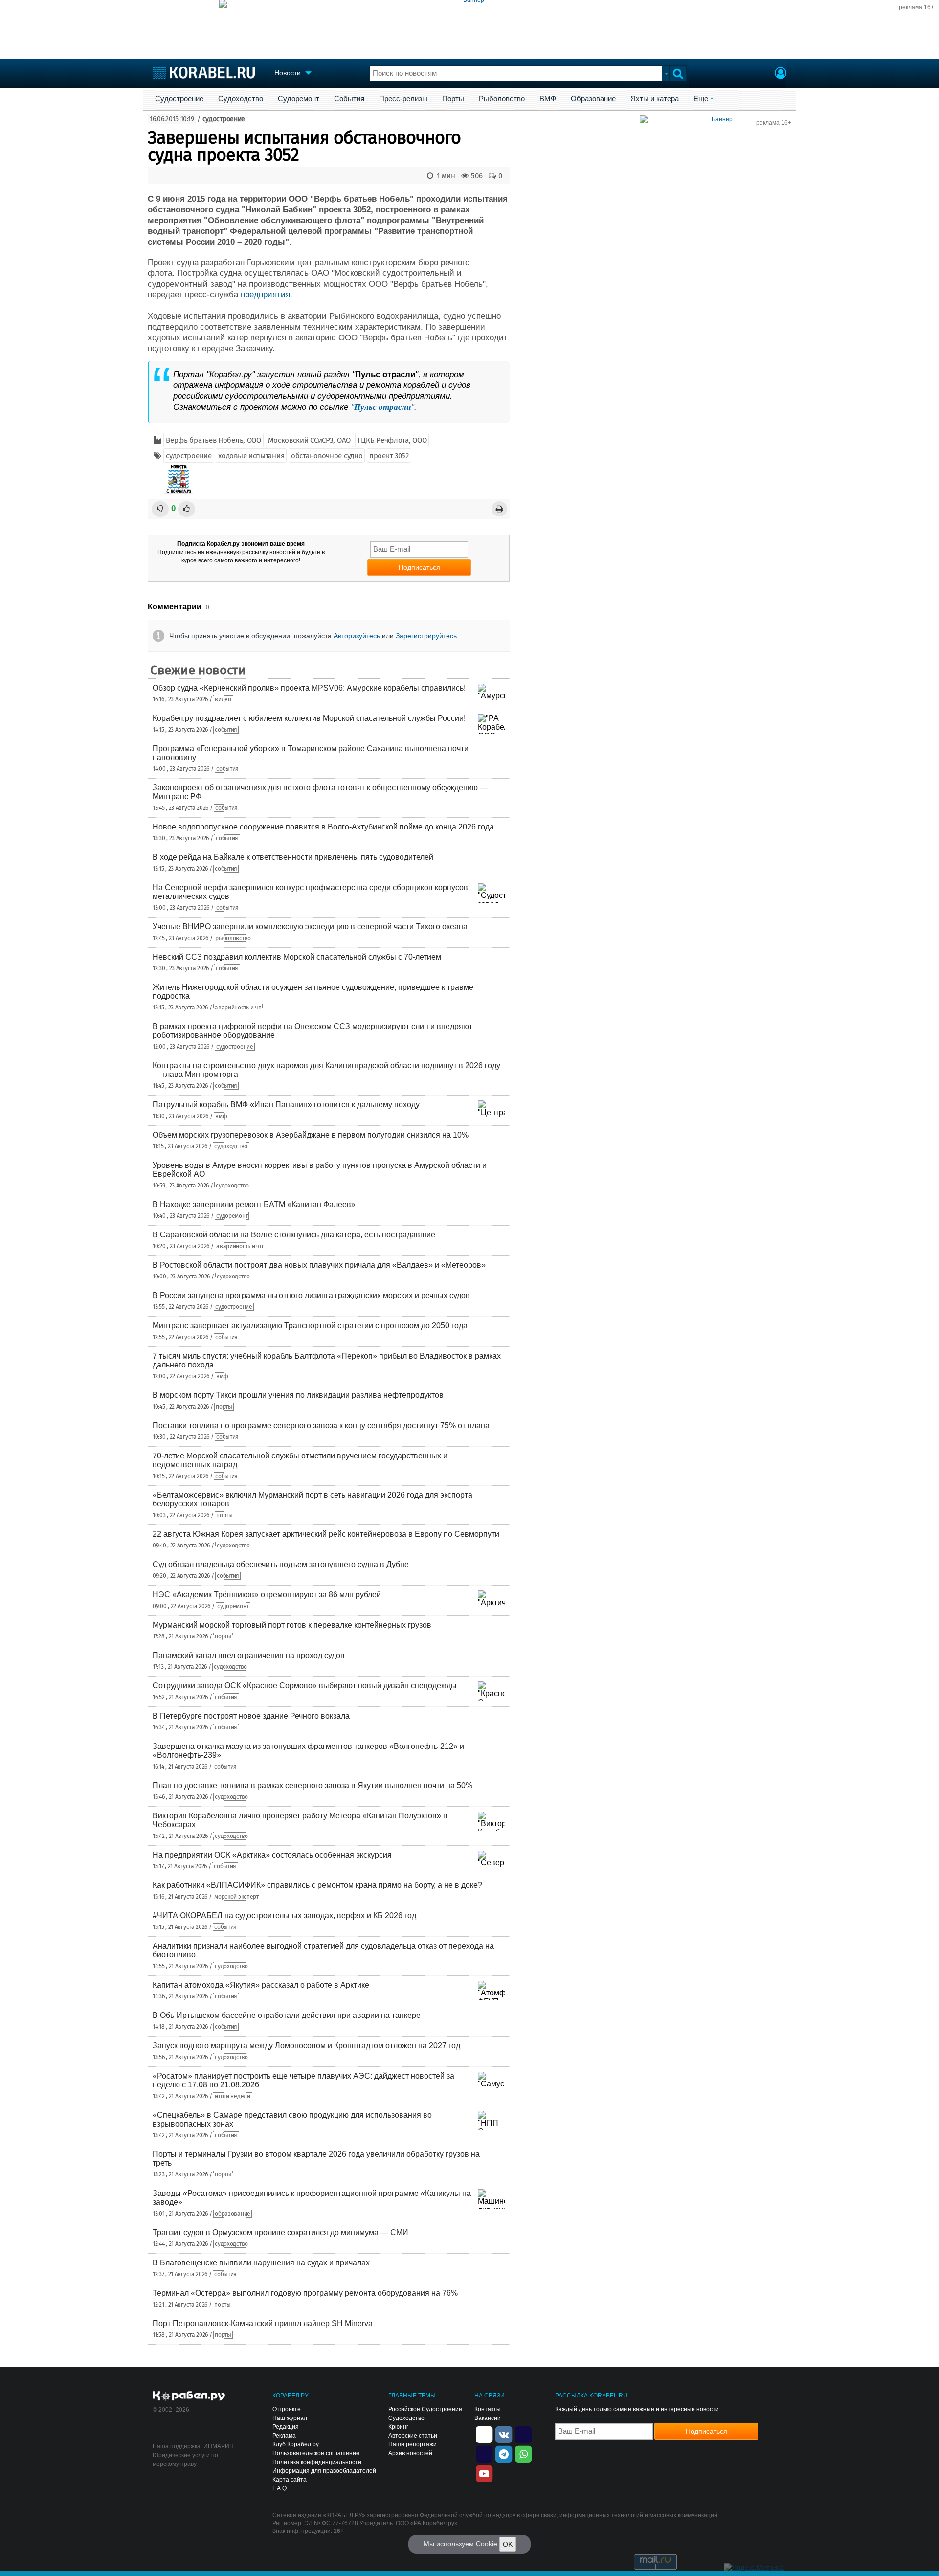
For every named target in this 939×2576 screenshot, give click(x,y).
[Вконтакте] (504, 2434)
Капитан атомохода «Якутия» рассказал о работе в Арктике (261, 1985)
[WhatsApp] (523, 2453)
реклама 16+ (917, 7)
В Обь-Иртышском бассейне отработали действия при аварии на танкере (287, 2015)
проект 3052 (389, 456)
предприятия (265, 295)
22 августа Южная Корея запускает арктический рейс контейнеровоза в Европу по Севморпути (326, 1534)
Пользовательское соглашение (316, 2453)
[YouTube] (484, 2473)
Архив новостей (410, 2453)
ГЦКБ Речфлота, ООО (392, 440)
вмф (221, 1116)
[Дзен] (484, 2434)
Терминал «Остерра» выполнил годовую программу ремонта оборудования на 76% (305, 2293)
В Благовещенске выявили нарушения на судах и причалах (261, 2263)
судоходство (231, 1146)
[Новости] (179, 479)
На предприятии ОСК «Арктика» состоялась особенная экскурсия (272, 1855)
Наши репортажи (413, 2444)
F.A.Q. (280, 2488)
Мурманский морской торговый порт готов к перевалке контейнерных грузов (292, 1625)
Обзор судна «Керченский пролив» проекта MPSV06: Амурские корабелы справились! (309, 688)
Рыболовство (502, 99)
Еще (701, 99)
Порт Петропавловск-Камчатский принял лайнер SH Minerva (263, 2323)
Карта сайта (290, 2480)
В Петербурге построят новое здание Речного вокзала (251, 1716)
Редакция (286, 2427)
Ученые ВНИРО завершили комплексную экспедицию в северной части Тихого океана (310, 927)
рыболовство (233, 938)
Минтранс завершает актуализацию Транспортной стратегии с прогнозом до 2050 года (310, 1326)
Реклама (284, 2436)
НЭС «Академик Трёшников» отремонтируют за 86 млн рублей (267, 1595)
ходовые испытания (251, 456)
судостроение (224, 119)
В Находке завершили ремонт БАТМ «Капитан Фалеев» (254, 1204)
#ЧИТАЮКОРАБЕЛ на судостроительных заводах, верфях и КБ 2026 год (284, 1915)
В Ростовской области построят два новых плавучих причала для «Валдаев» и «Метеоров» (319, 1265)
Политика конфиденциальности (317, 2462)
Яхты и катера (655, 99)
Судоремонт (299, 99)
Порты (453, 99)
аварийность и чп (238, 1008)
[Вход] (781, 74)
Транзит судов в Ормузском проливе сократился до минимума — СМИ (280, 2232)
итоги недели (232, 2096)
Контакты (488, 2409)
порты (224, 1407)
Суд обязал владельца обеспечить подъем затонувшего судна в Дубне (281, 1564)
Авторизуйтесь (357, 636)
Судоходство (241, 99)
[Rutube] (523, 2434)
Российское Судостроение (425, 2409)
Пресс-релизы (403, 99)
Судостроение (179, 99)
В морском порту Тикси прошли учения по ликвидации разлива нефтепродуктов (298, 1395)
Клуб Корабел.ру (296, 2444)
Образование (593, 99)
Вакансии (488, 2418)
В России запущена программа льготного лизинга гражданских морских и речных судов (311, 1295)
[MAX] (484, 2453)
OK (508, 2544)
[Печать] (499, 509)
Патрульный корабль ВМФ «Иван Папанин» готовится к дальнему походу (286, 1105)
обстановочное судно (327, 456)
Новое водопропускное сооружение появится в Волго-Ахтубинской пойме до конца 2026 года (323, 827)
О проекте (287, 2409)
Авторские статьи (413, 2436)
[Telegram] (504, 2453)
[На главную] (204, 73)
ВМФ (548, 99)
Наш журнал (290, 2418)
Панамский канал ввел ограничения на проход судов (249, 1655)
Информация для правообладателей (324, 2471)
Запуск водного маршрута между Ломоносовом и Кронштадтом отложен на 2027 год (306, 2046)
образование (233, 2214)
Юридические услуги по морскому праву (185, 2460)
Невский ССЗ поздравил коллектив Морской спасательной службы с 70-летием (297, 957)
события (226, 730)
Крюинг (398, 2427)
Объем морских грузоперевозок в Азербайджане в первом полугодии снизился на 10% (311, 1135)
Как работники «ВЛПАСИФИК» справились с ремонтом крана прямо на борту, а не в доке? (317, 1885)
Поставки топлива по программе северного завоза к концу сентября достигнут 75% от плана (321, 1425)
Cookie (487, 2544)
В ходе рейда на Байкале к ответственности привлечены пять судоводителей (293, 857)
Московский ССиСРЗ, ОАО (309, 440)
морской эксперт (236, 1897)
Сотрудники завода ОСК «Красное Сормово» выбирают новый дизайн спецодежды (305, 1686)
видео (223, 699)
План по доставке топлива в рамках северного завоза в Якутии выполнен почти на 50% (313, 1785)
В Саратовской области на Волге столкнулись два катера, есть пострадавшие (294, 1235)
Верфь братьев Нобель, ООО (213, 440)
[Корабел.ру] (189, 2397)
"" (382, 407)
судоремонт (232, 1216)
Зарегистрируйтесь (426, 636)
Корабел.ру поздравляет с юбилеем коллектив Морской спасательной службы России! (309, 718)
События (349, 99)
